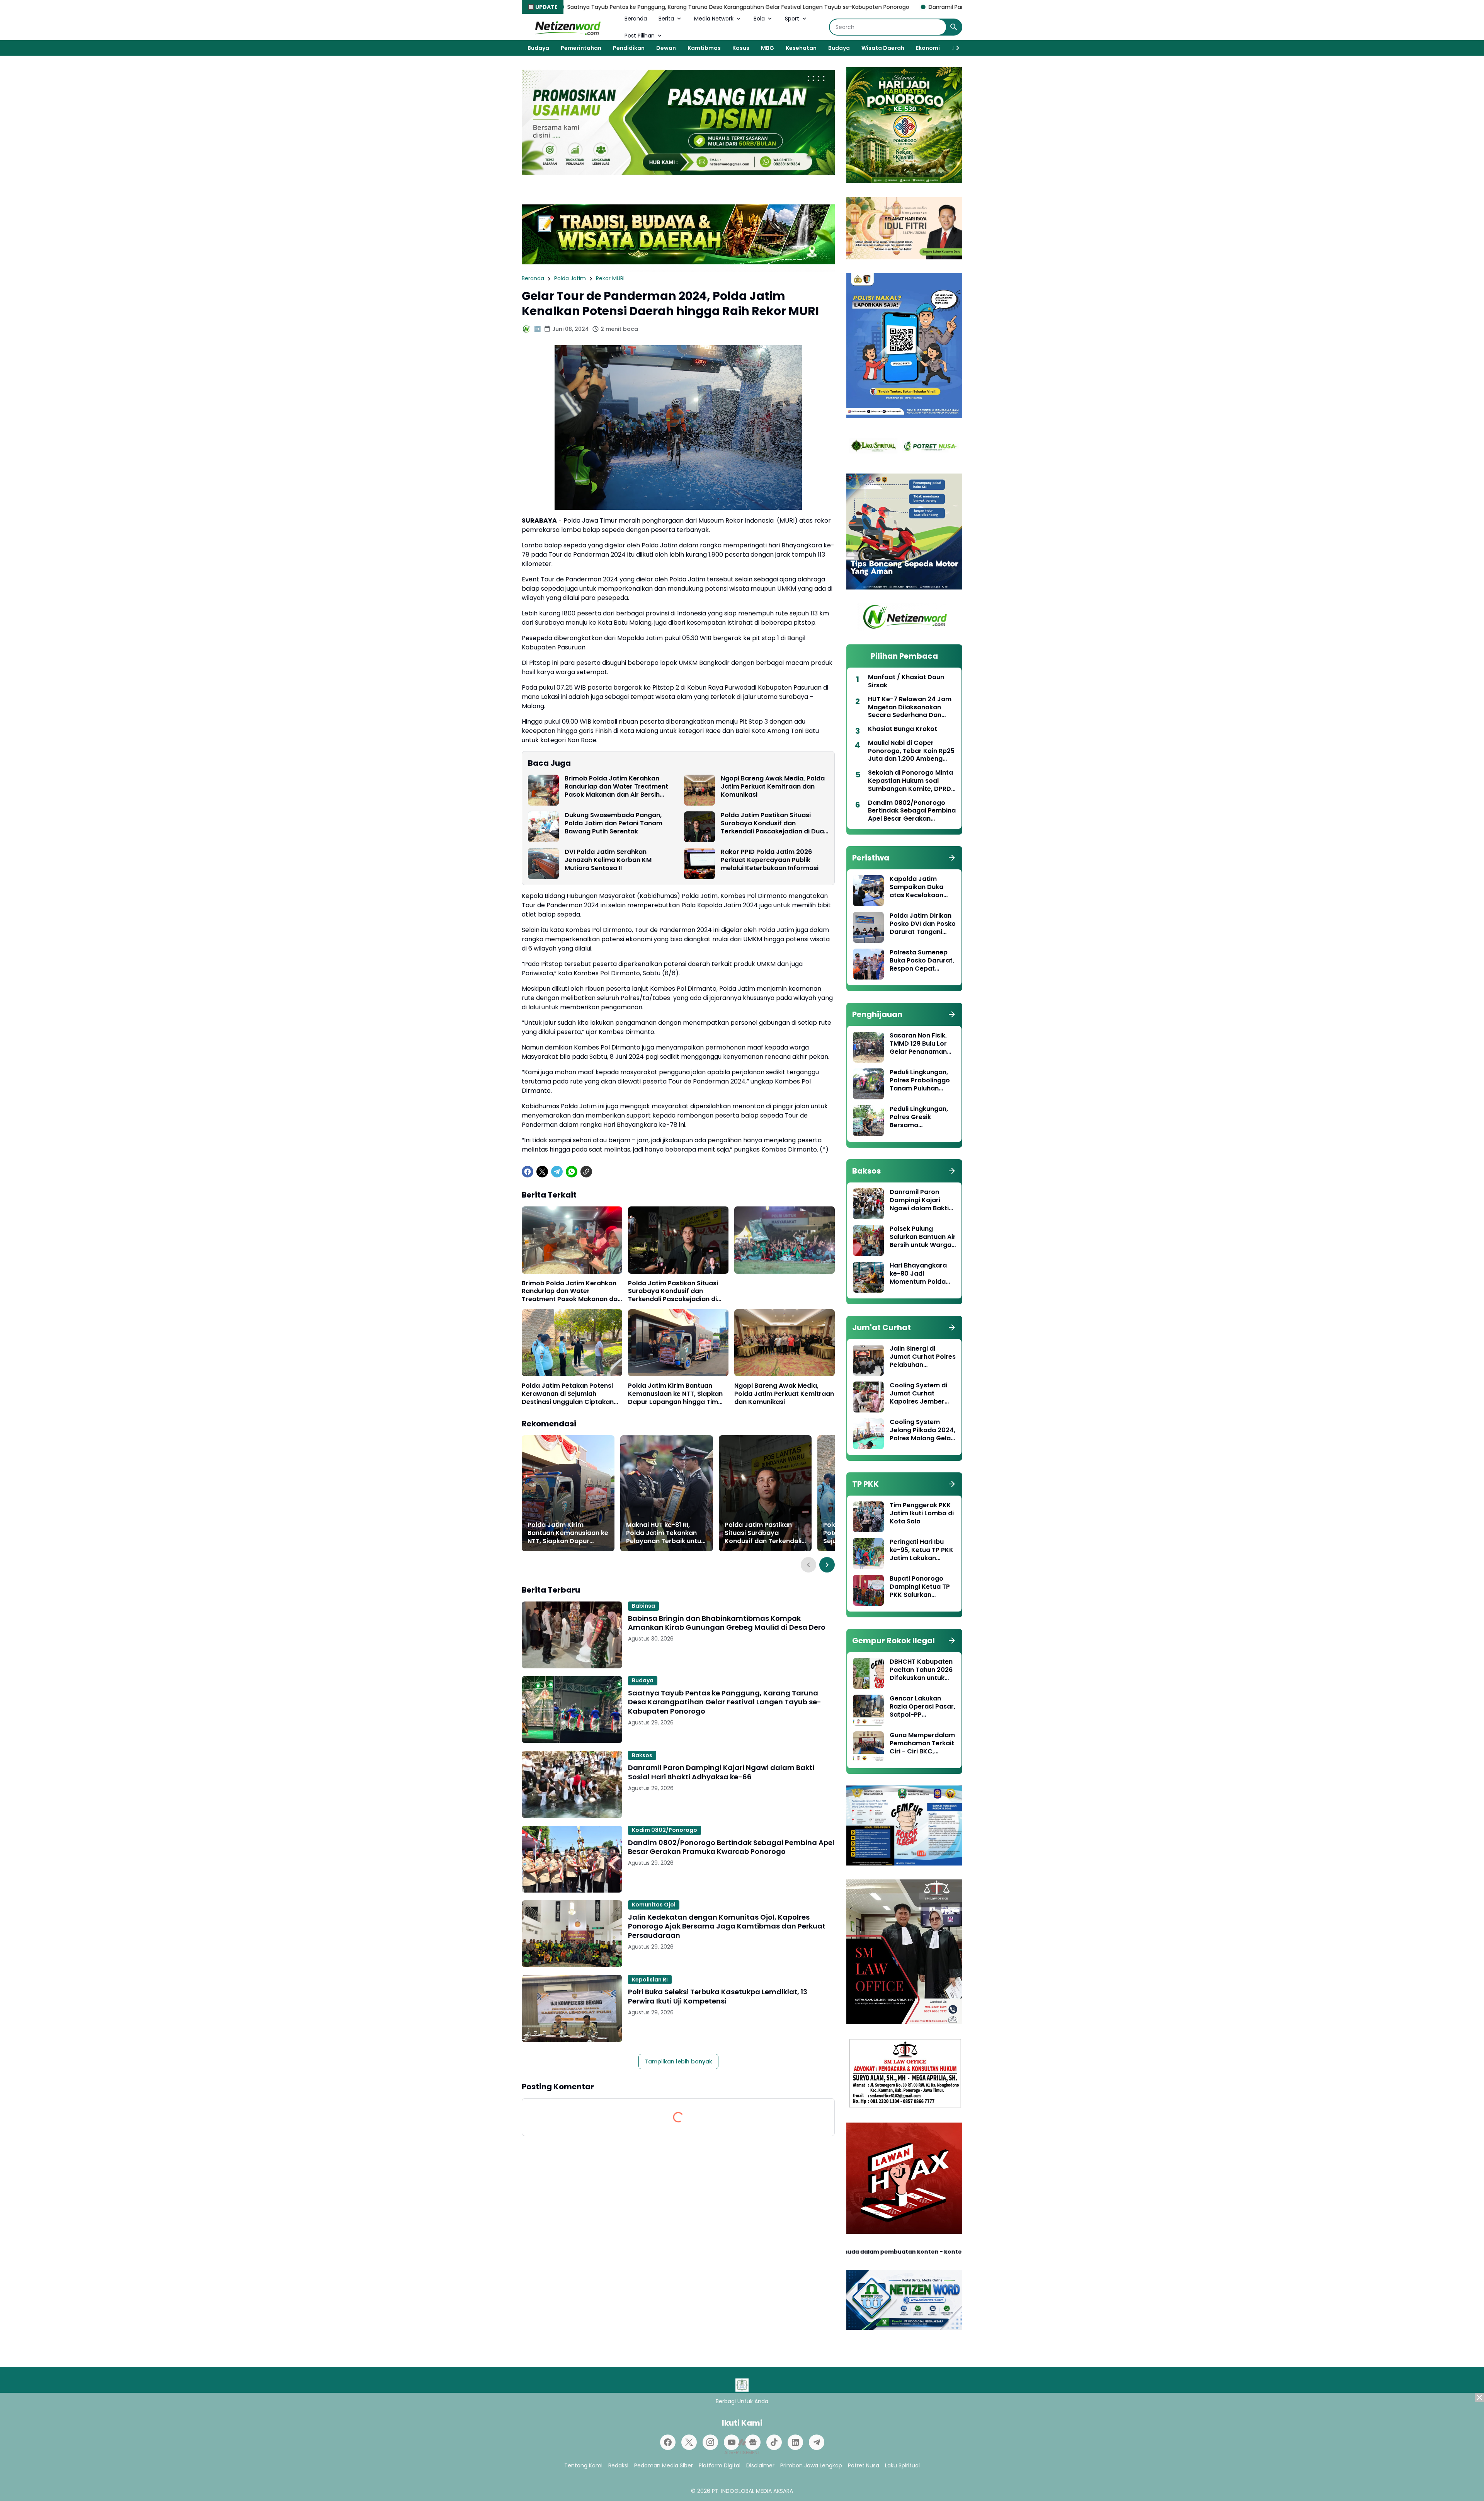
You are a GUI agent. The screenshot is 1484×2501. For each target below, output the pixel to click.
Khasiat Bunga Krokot (903, 729)
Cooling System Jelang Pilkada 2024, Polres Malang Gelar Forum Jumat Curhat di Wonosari (922, 1430)
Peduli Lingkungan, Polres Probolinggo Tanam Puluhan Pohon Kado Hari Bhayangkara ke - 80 (920, 1080)
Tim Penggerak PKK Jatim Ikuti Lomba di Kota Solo (922, 1513)
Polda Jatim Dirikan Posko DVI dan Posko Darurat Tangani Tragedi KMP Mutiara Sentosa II (923, 924)
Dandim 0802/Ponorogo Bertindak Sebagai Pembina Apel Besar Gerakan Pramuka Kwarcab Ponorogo (731, 1847)
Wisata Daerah (883, 48)
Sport (792, 19)
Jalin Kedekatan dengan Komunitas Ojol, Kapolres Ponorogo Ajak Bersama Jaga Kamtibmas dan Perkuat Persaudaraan (727, 1926)
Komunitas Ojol (654, 1905)
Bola (759, 19)
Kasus (741, 48)
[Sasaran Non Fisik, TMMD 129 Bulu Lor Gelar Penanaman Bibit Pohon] (868, 1047)
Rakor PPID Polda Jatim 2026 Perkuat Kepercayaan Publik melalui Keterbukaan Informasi (770, 860)
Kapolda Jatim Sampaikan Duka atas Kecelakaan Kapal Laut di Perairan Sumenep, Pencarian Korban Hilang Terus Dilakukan (920, 887)
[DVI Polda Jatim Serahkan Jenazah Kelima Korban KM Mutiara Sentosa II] (543, 864)
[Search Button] (954, 27)
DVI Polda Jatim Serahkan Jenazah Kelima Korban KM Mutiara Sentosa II (608, 860)
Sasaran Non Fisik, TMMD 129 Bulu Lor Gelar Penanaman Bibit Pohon (918, 1044)
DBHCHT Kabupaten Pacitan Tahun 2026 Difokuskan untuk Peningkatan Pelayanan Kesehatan (921, 1670)
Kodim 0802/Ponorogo (665, 1830)
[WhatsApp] (572, 1172)
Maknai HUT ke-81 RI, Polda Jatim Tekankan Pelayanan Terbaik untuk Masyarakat (665, 1533)
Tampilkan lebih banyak (678, 2061)
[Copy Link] (586, 1172)
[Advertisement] (742, 2447)
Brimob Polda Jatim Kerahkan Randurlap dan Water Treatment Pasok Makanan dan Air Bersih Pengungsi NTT (616, 787)
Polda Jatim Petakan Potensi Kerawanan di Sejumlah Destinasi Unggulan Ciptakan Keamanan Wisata (568, 1394)
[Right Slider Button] (955, 48)
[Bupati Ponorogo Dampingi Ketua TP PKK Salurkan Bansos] (868, 1590)
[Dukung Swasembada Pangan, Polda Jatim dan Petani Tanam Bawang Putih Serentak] (543, 827)
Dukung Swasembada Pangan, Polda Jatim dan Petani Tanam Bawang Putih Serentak (614, 823)
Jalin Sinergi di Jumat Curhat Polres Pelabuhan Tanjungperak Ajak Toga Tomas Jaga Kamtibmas (923, 1357)
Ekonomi (928, 48)
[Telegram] (557, 1172)
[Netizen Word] (567, 27)
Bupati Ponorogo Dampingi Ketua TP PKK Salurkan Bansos (920, 1587)
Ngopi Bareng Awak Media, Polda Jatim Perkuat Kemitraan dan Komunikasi (773, 787)
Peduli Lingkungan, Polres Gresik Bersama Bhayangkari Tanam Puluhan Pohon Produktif (922, 1117)
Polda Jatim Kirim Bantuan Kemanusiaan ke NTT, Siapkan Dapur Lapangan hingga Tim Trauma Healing (675, 1394)
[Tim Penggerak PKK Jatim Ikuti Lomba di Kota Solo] (868, 1517)
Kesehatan (801, 48)
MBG (768, 48)
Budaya (538, 48)
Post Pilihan (640, 36)
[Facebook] (528, 1172)
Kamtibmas (704, 48)
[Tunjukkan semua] (952, 858)
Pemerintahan (581, 48)
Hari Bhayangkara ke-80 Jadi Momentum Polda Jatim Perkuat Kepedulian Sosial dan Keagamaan (918, 1274)
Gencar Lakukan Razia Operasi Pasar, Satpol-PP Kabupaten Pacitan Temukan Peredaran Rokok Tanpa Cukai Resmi (922, 1707)
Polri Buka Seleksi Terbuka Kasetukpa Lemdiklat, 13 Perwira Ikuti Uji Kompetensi (718, 1996)
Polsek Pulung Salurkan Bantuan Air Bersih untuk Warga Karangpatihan (923, 1237)
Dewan (666, 48)
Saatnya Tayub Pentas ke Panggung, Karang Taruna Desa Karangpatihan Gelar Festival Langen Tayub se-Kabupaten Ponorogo (725, 1702)
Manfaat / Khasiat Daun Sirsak (906, 681)
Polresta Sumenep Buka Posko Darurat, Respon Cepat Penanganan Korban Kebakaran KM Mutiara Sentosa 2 (922, 961)
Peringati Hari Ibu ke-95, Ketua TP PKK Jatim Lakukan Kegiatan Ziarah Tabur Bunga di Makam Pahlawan (922, 1550)
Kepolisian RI (650, 1980)
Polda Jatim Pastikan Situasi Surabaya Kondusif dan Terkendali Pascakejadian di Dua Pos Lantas (772, 823)
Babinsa (643, 1606)
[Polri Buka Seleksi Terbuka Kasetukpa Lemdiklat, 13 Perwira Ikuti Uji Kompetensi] (572, 2008)
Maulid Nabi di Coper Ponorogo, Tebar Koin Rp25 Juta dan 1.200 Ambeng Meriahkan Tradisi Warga (911, 751)
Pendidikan (629, 48)
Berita (666, 19)
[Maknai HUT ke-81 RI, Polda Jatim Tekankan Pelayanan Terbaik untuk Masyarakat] (667, 1493)
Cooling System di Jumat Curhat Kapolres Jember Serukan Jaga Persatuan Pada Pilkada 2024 (918, 1394)
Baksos (642, 1755)
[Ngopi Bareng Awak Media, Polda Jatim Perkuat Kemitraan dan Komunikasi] (699, 790)
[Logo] (742, 2385)
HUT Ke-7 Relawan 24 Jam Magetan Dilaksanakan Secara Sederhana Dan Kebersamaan (910, 707)
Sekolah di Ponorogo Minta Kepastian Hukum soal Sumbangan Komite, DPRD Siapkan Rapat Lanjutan (910, 781)
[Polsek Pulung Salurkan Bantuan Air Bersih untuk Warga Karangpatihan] (868, 1240)
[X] (542, 1172)
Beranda (636, 19)
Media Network (714, 19)
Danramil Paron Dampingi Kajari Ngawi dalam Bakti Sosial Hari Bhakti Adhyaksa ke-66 (805, 7)
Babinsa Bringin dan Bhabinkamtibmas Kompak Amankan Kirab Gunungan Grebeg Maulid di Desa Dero (727, 1623)
